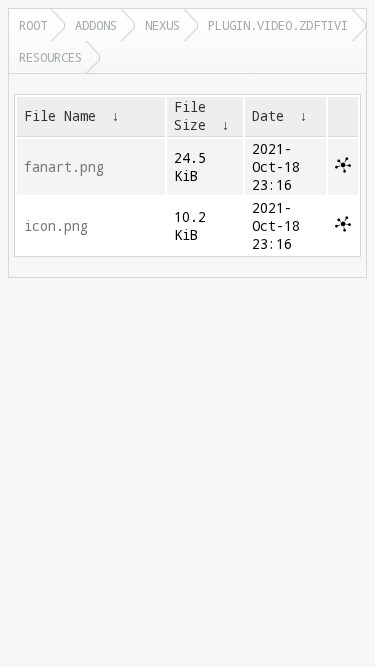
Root (33, 25)
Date (268, 116)
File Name (60, 116)
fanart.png (64, 167)
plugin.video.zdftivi (278, 25)
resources (50, 57)
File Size (190, 116)
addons (96, 25)
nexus (162, 25)
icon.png (56, 226)
